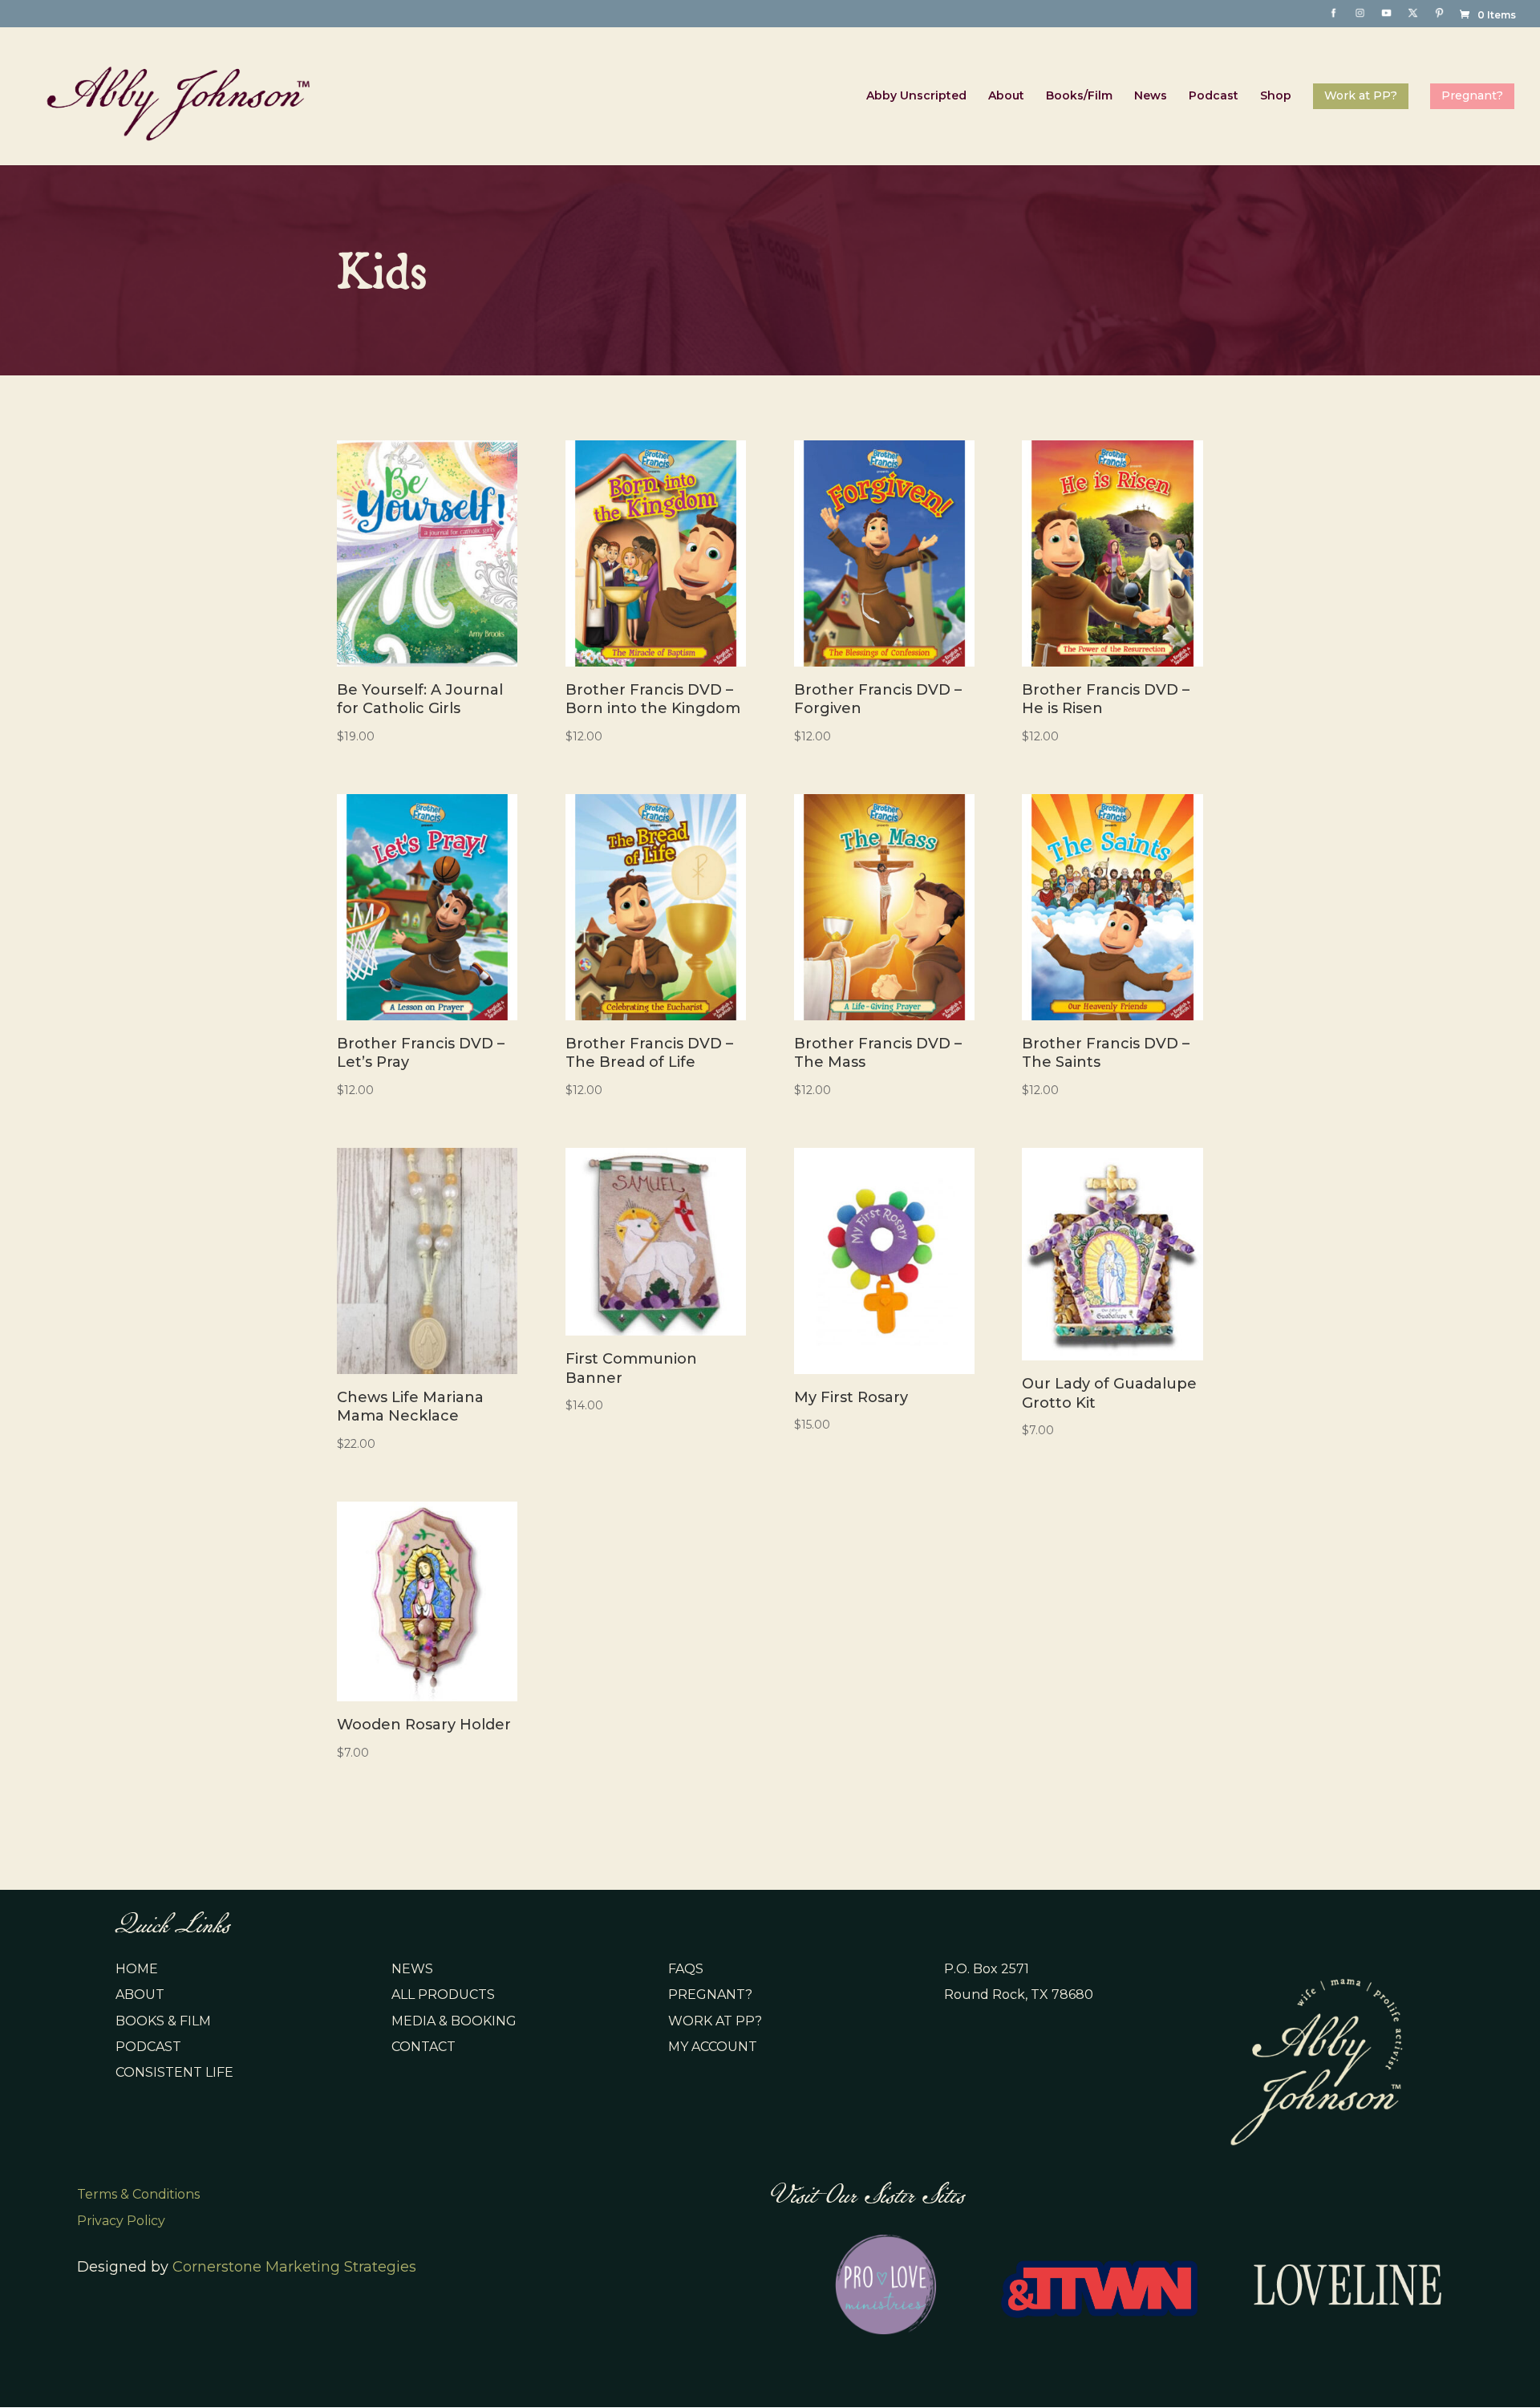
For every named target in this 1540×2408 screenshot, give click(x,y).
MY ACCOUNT (713, 2047)
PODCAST (148, 2047)
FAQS (686, 1969)
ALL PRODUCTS (443, 1995)
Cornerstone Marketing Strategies (294, 2267)
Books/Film (1079, 96)
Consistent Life (174, 2072)
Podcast (1214, 96)
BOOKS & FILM (163, 2021)
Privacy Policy (121, 2221)
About (1006, 96)
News (1151, 96)
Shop (1276, 96)
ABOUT (140, 1995)
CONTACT (423, 2047)
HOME (137, 1969)
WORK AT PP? (715, 2021)
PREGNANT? (710, 1995)
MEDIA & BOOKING (454, 2021)
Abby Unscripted (916, 96)
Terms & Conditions (138, 2194)
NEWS (412, 1969)
